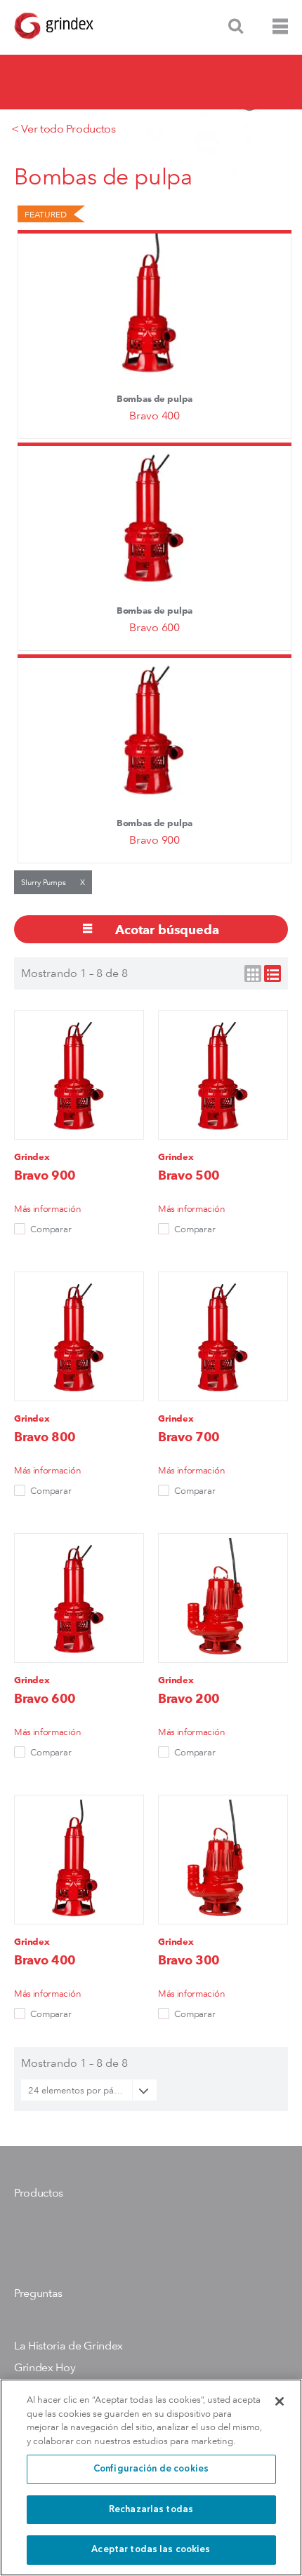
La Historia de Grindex (68, 2346)
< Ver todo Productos (64, 129)
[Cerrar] (280, 2401)
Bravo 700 (189, 1437)
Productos (39, 2193)
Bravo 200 (189, 1698)
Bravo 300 (189, 1960)
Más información (47, 1208)
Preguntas (38, 2293)
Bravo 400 (154, 416)
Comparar (51, 1229)
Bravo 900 (154, 840)
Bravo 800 (45, 1437)
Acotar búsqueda (165, 930)
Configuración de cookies (151, 2469)
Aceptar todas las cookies (151, 2550)
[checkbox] (20, 1229)
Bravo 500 (189, 1175)
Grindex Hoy (45, 2367)
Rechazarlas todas (151, 2510)
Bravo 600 (154, 627)
